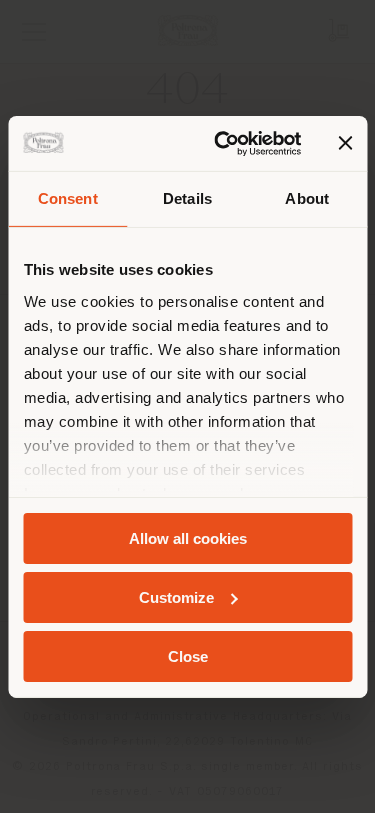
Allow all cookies (188, 538)
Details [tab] (187, 198)
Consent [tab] (68, 198)
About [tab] (307, 198)
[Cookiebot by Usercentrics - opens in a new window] (223, 143)
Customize (176, 597)
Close (188, 655)
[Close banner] (345, 143)
